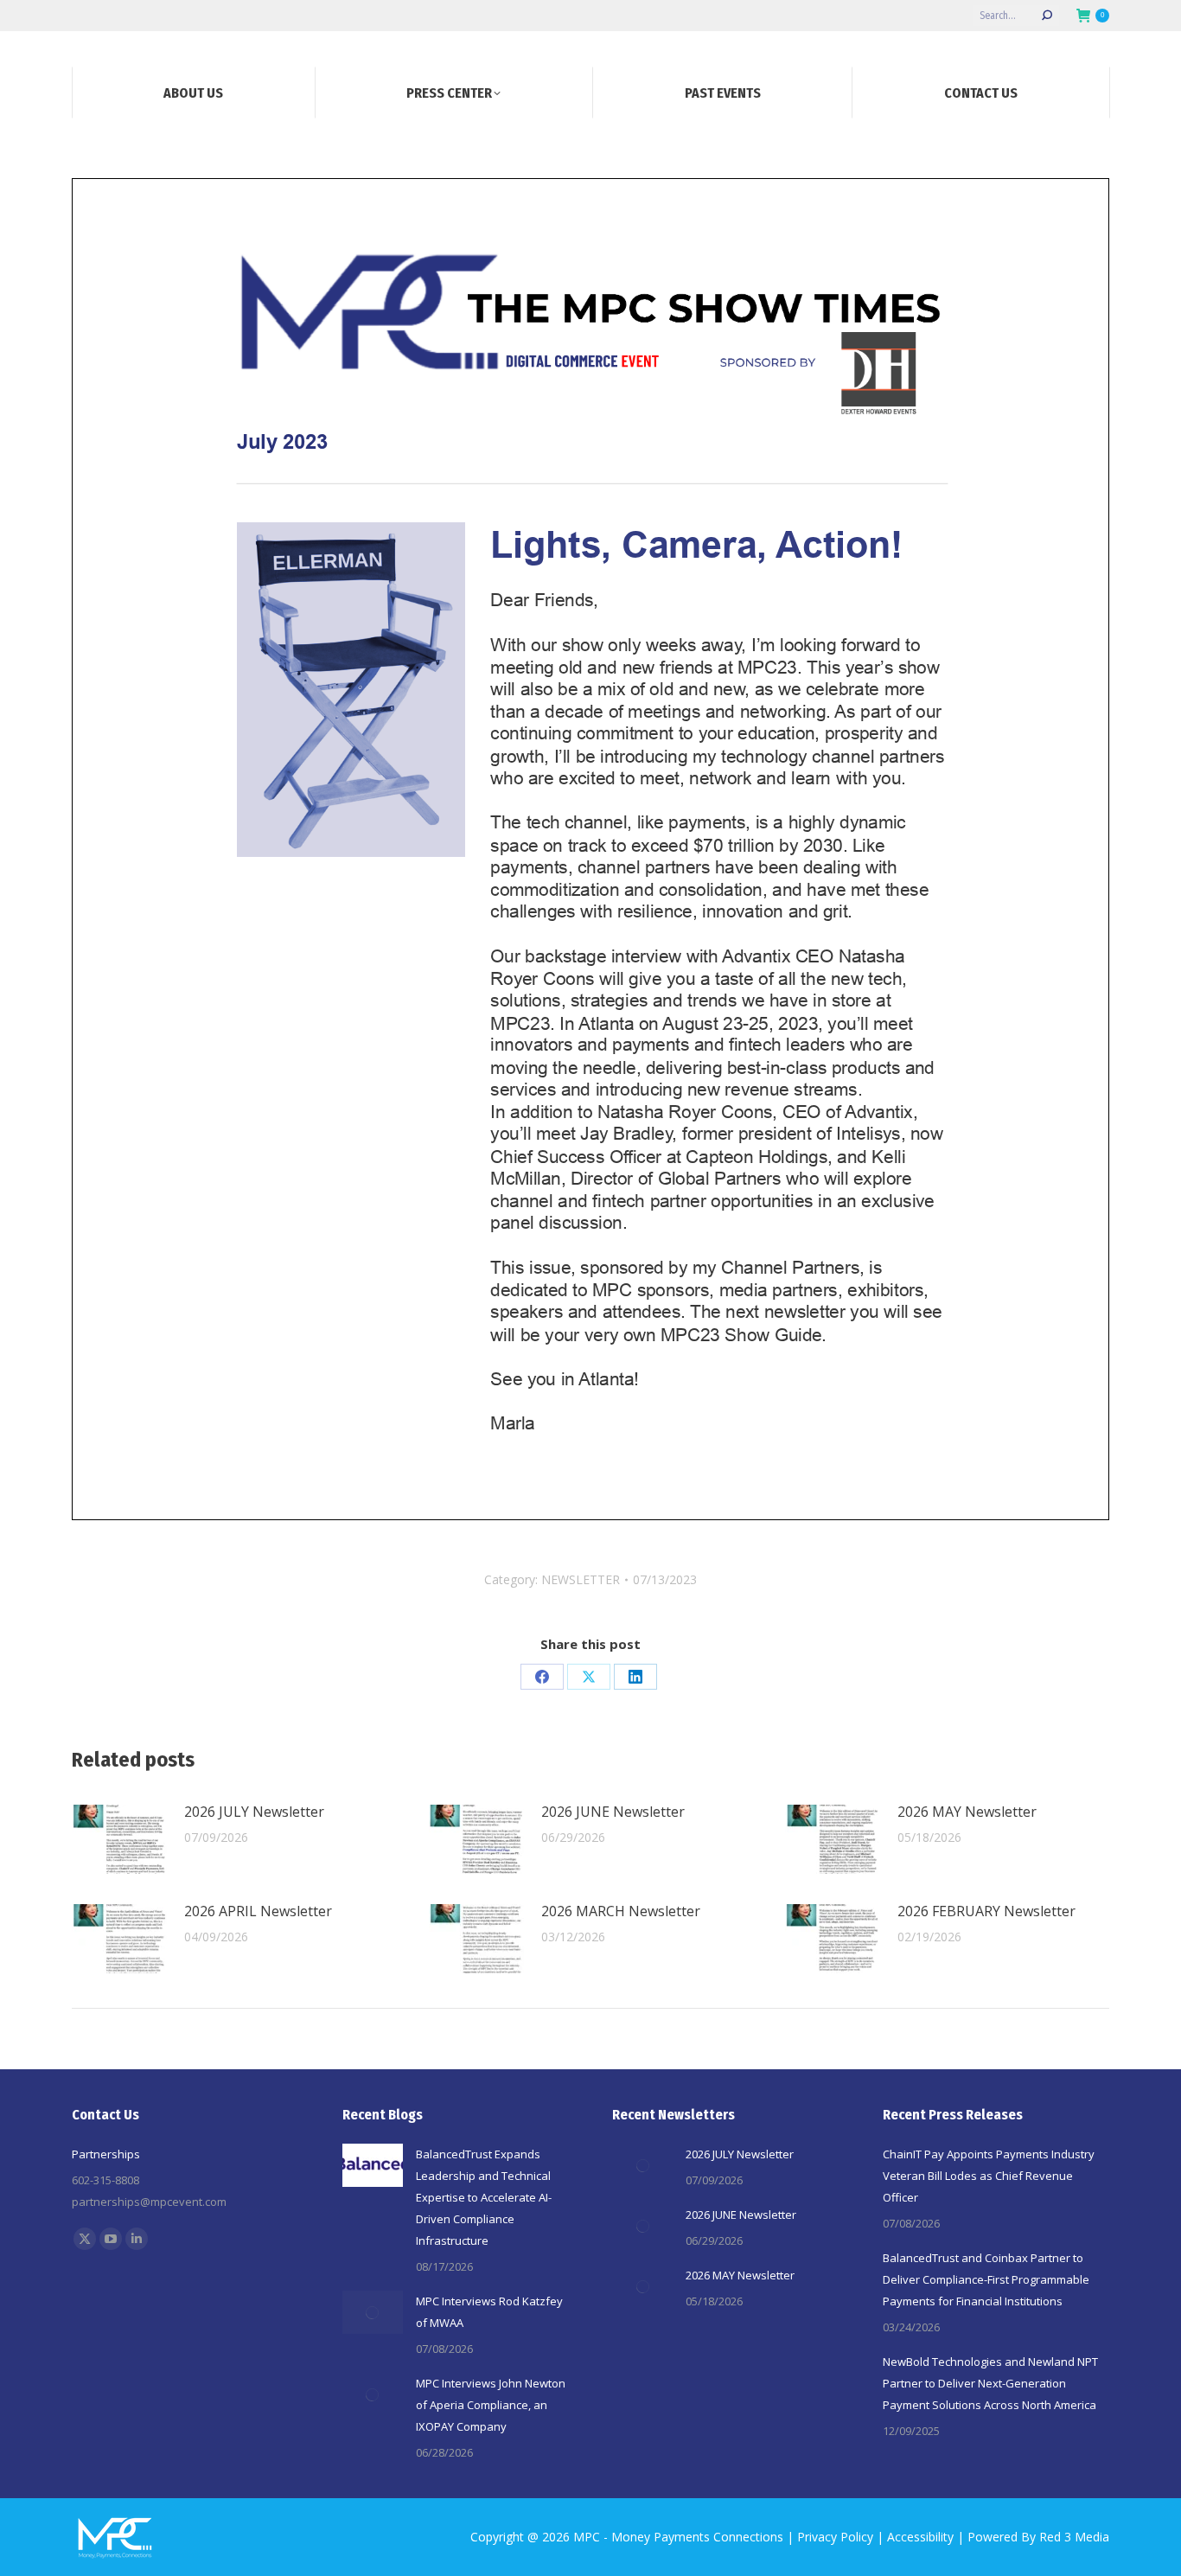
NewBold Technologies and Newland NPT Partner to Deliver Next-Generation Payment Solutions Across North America (990, 2383)
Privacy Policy (835, 2537)
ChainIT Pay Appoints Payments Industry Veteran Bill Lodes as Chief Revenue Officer (989, 2176)
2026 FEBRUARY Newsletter (986, 1911)
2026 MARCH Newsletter (621, 1911)
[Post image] (119, 1839)
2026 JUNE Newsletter (613, 1812)
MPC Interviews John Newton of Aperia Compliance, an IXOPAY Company (491, 2405)
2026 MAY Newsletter (967, 1812)
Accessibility (920, 2537)
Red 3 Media (1074, 2537)
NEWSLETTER (581, 1579)
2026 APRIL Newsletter (258, 1911)
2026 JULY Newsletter (254, 1812)
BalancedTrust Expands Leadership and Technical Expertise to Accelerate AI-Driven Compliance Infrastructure (484, 2197)
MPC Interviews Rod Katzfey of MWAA (489, 2312)
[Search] (1047, 16)
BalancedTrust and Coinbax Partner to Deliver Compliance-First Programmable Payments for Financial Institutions (986, 2279)
